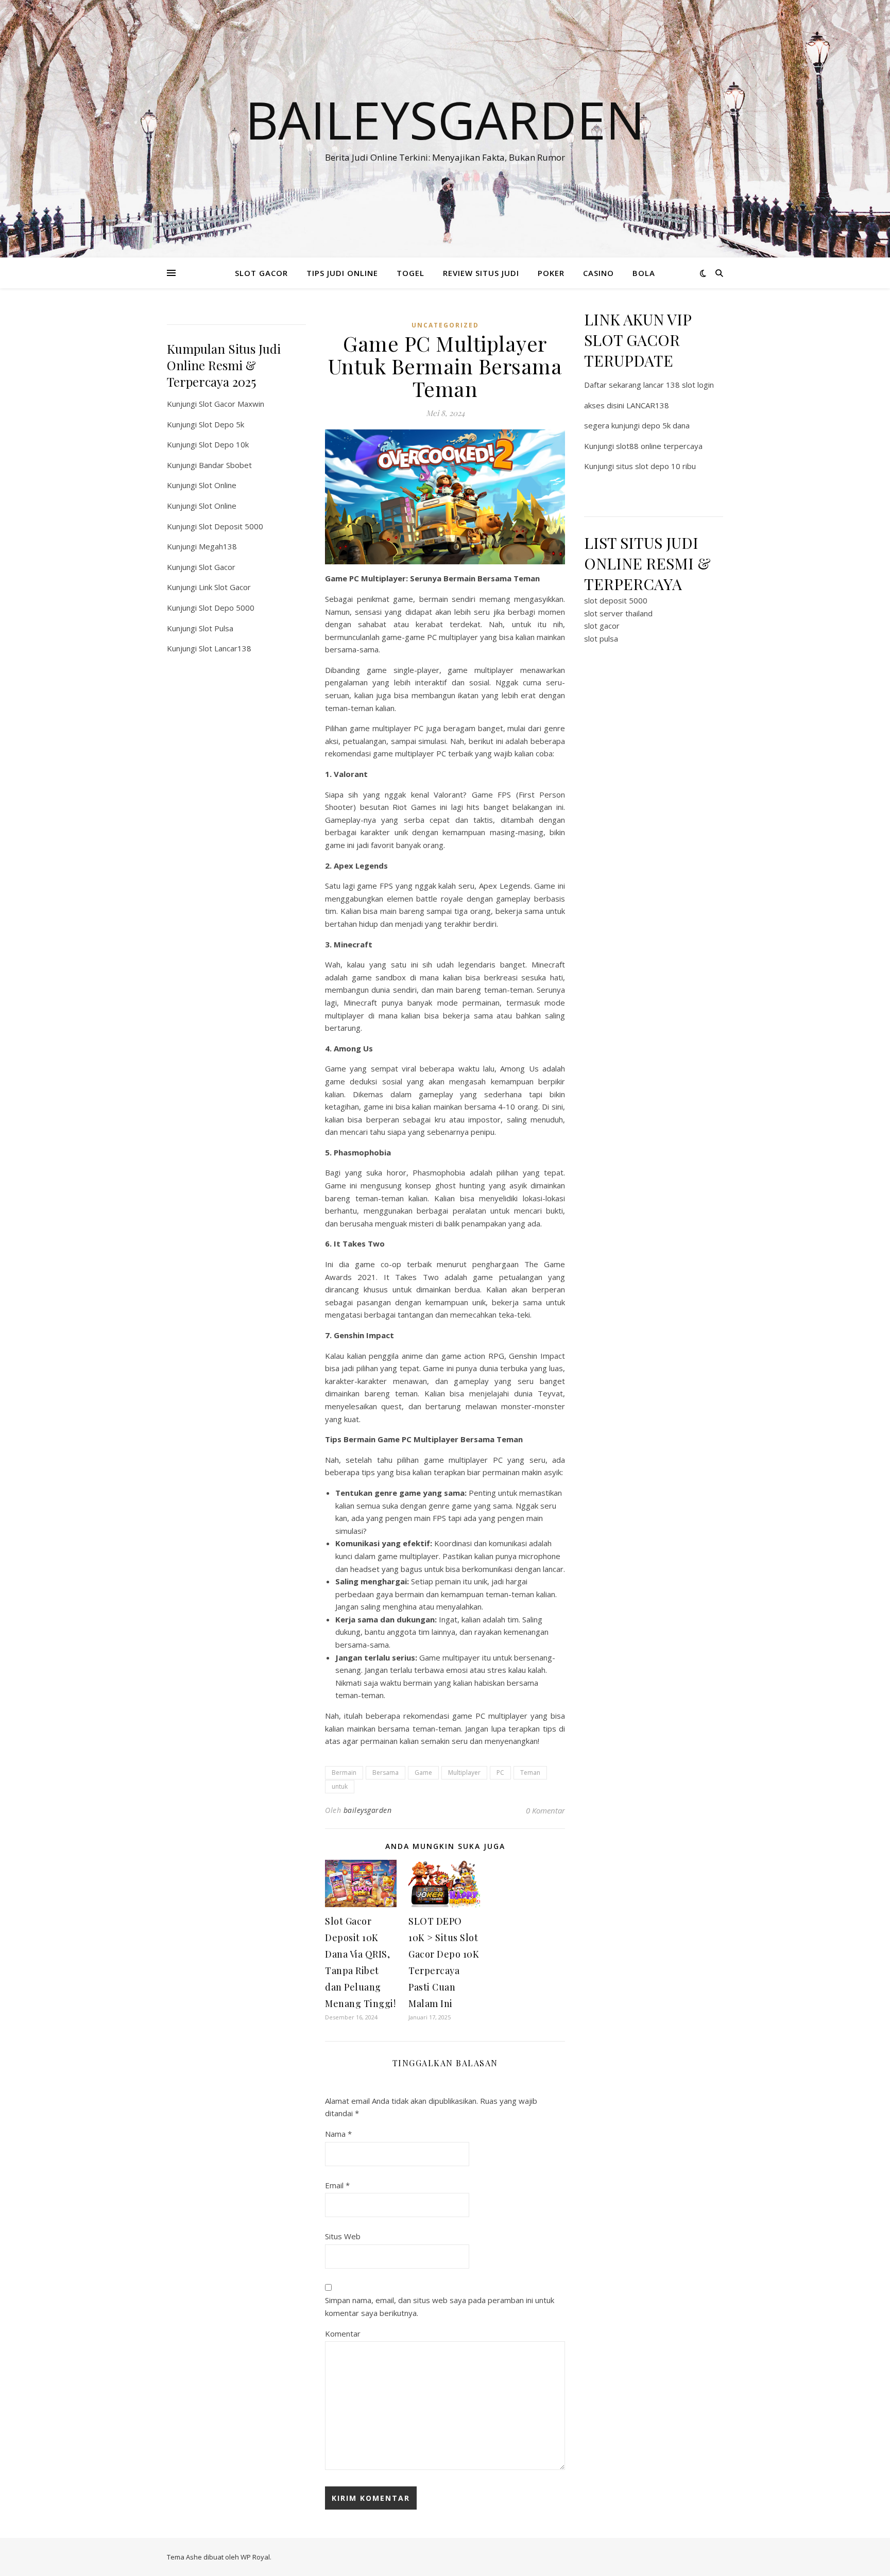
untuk (340, 1786)
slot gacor (602, 626)
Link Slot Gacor (225, 587)
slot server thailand (618, 613)
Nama (338, 2134)
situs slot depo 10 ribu (656, 466)
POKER (551, 273)
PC (500, 1773)
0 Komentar (545, 1810)
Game (423, 1773)
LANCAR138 (648, 405)
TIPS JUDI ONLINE (342, 273)
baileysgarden (368, 1810)
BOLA (644, 273)
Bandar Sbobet (225, 465)
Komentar (343, 2333)
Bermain (344, 1773)
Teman (530, 1773)
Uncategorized (445, 325)
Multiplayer (464, 1773)
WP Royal (255, 2557)
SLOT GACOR (261, 273)
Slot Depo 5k (221, 424)
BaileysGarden (445, 119)
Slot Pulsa (216, 628)
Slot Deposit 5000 (231, 526)
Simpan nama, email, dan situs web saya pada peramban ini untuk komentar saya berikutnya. (440, 2306)
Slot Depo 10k (224, 444)
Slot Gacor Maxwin (232, 404)
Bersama (386, 1773)
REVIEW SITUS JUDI (481, 273)
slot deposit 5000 (616, 600)
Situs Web (343, 2236)
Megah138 (218, 546)
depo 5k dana (666, 425)
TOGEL (410, 273)
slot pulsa (601, 638)
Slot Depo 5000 (227, 608)
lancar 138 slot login (679, 385)
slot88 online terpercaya (659, 446)
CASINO (598, 273)
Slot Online (218, 485)
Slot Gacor (217, 567)
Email (337, 2185)
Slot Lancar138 (225, 648)
